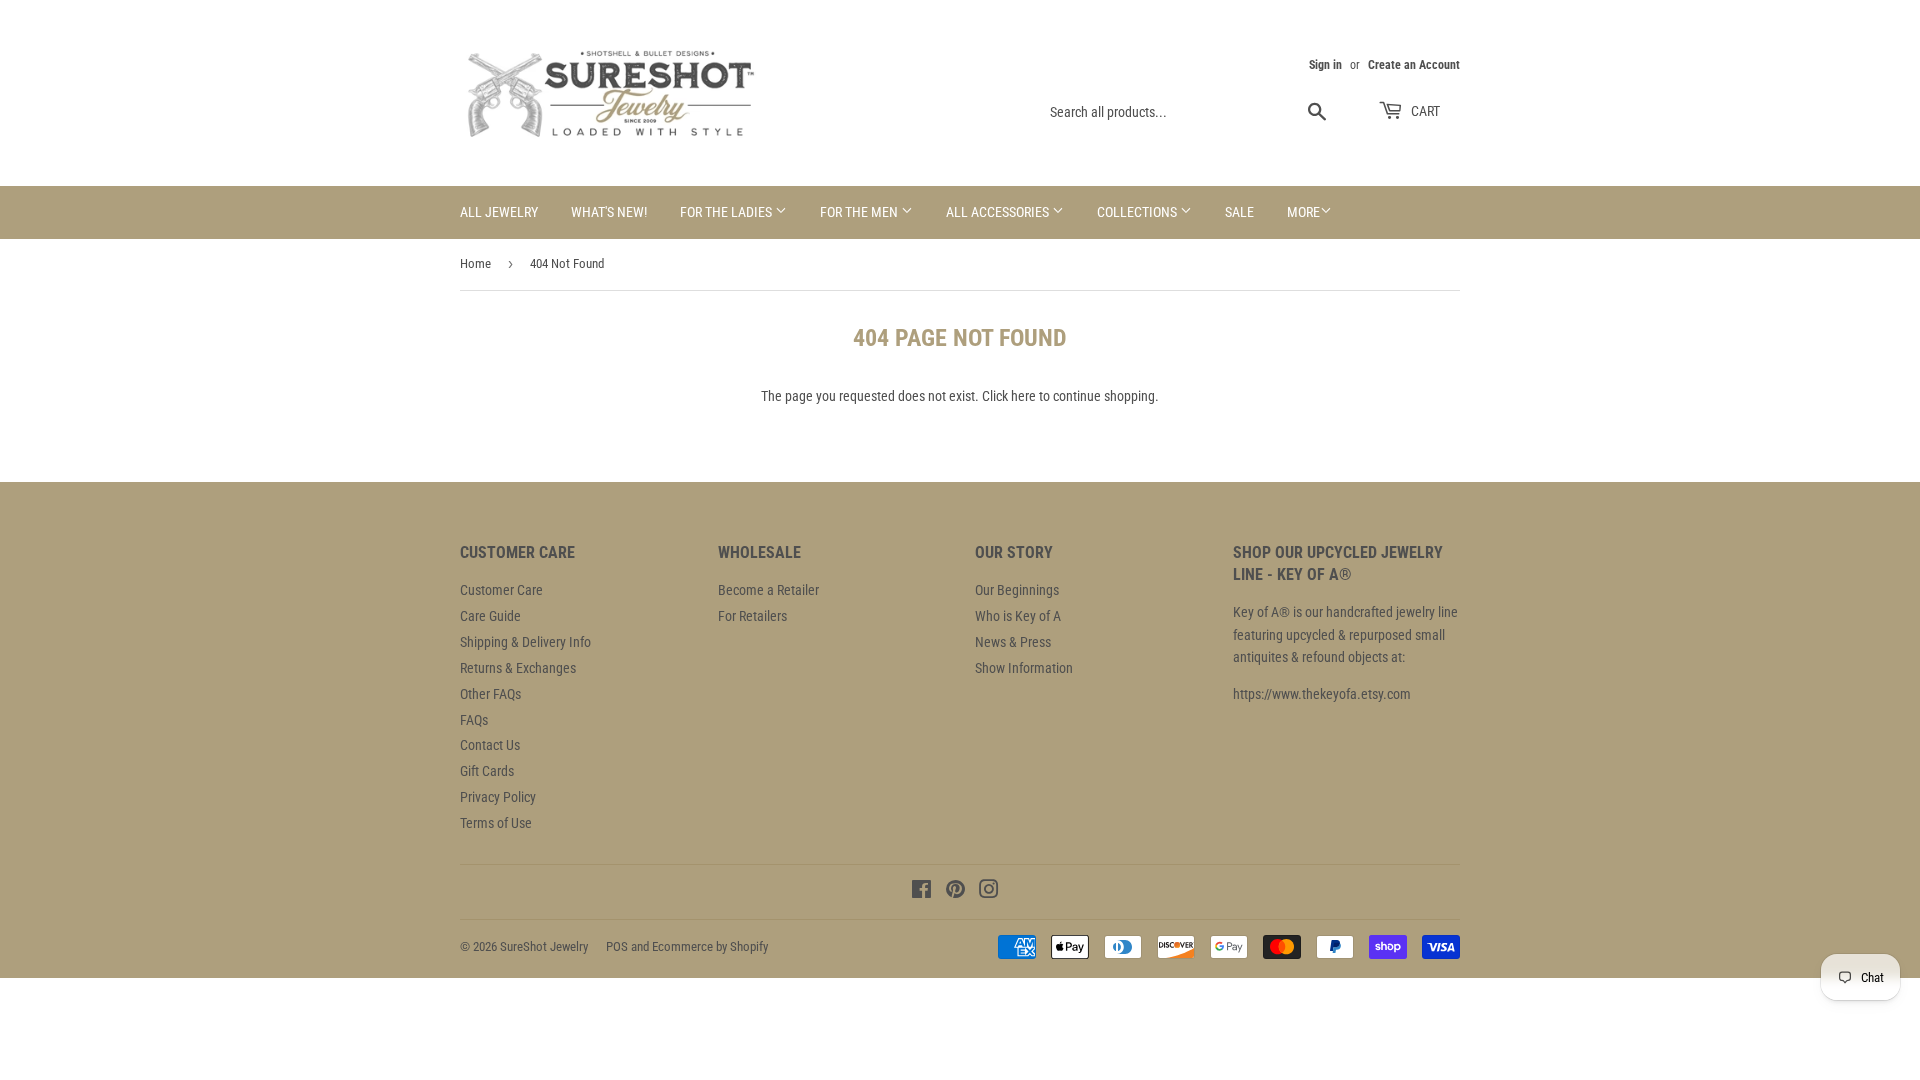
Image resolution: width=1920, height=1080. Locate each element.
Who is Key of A (1018, 616)
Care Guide (490, 616)
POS (617, 946)
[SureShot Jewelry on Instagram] (989, 892)
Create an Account (1414, 65)
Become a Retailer (768, 590)
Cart (1424, 111)
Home (475, 263)
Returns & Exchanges (518, 668)
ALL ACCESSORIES (999, 212)
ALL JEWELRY (499, 212)
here (1023, 396)
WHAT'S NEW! (609, 212)
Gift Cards (487, 771)
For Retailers (752, 616)
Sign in (1325, 65)
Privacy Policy (498, 797)
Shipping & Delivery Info (525, 642)
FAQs (474, 720)
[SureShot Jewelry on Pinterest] (955, 892)
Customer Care (501, 590)
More (1303, 212)
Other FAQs (490, 694)
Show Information (1024, 668)
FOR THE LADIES (727, 212)
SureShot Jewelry (544, 946)
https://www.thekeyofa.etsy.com (1322, 694)
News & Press (1013, 642)
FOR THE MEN (860, 212)
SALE (1239, 212)
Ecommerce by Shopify (710, 946)
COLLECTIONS (1138, 212)
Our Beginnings (1017, 590)
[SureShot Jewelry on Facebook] (921, 892)
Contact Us (490, 745)
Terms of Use (496, 823)
